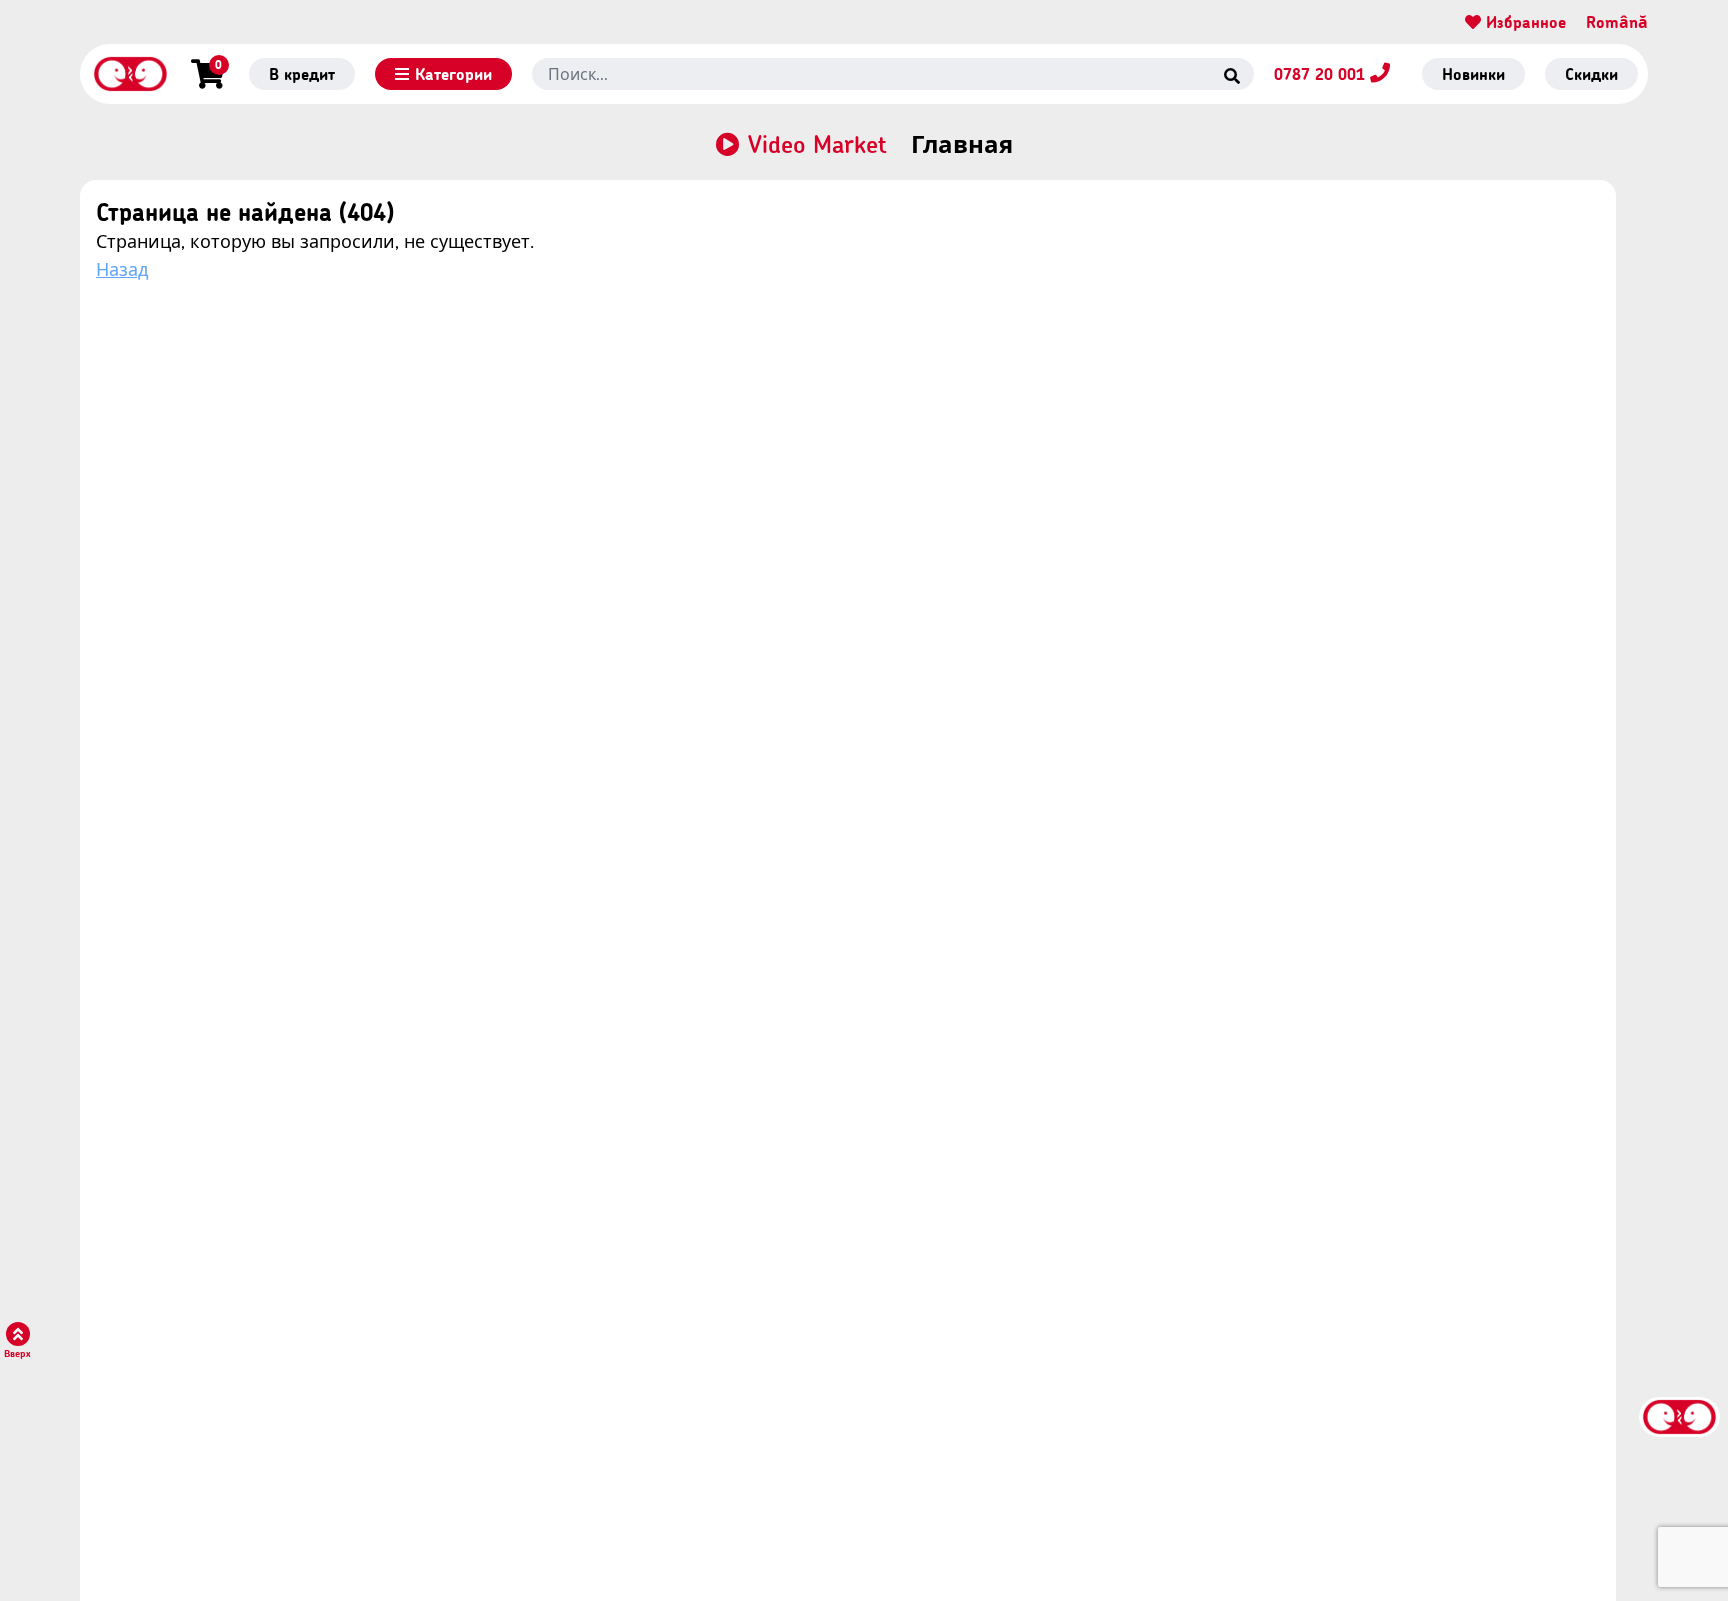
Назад (122, 269)
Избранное (1523, 21)
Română (1617, 21)
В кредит (302, 73)
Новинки (1473, 73)
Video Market (817, 144)
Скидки (1591, 73)
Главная (962, 144)
